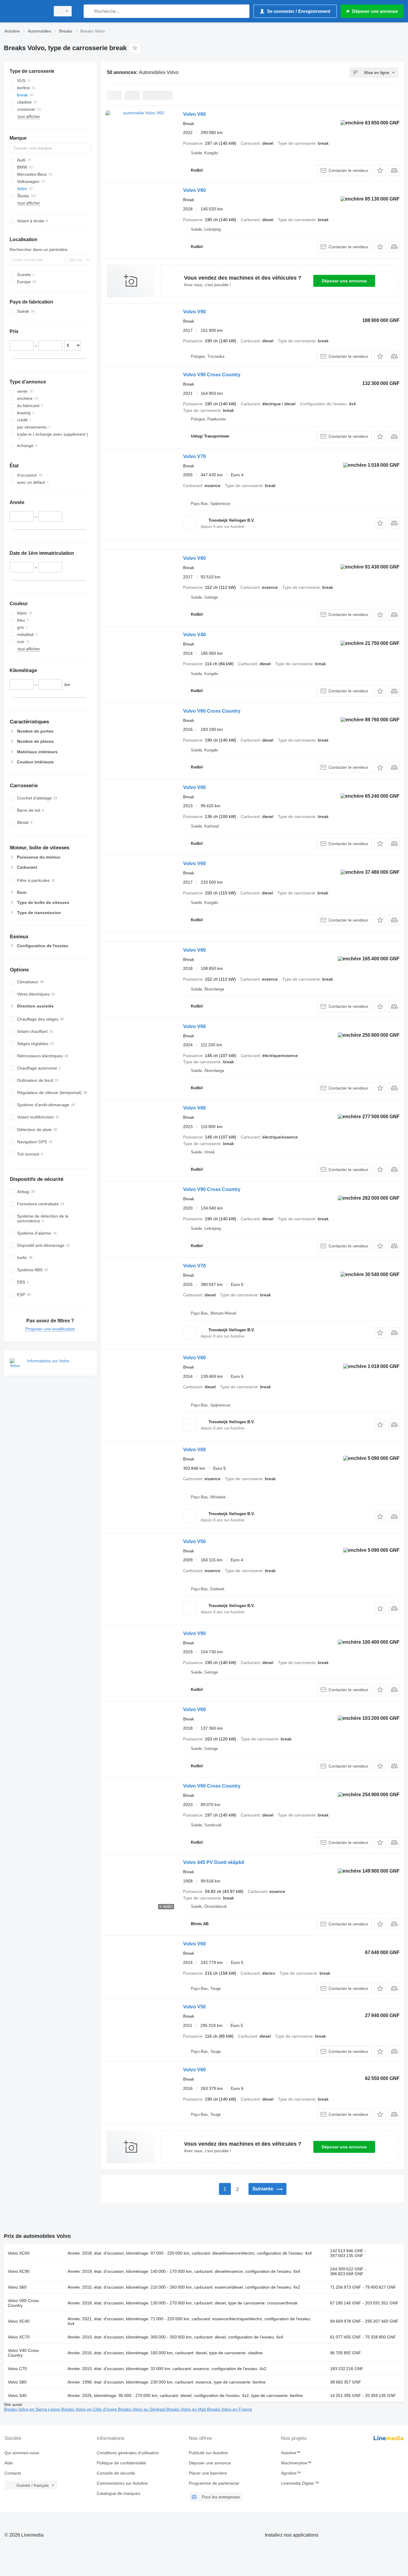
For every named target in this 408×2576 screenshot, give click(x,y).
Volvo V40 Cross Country (23, 2353)
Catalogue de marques (118, 2493)
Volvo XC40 (19, 2321)
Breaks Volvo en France (230, 2409)
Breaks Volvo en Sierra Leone (33, 2409)
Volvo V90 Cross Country (212, 375)
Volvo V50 (194, 1542)
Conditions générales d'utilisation (128, 2453)
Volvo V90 (194, 312)
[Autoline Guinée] (25, 11)
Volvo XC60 (19, 2253)
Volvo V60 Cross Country (212, 711)
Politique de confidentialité (121, 2463)
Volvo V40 (194, 635)
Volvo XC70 (19, 2337)
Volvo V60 (194, 114)
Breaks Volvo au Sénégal (142, 2409)
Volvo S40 (17, 2395)
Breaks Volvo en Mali (187, 2409)
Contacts (13, 2473)
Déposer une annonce (344, 281)
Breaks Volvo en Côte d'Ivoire (90, 2409)
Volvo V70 (194, 456)
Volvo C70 (17, 2369)
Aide (9, 2463)
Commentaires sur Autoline (122, 2483)
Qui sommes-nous (22, 2453)
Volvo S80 (17, 2382)
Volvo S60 (17, 2287)
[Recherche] (89, 11)
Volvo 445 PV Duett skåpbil (214, 1862)
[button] (380, 170)
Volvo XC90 (19, 2271)
